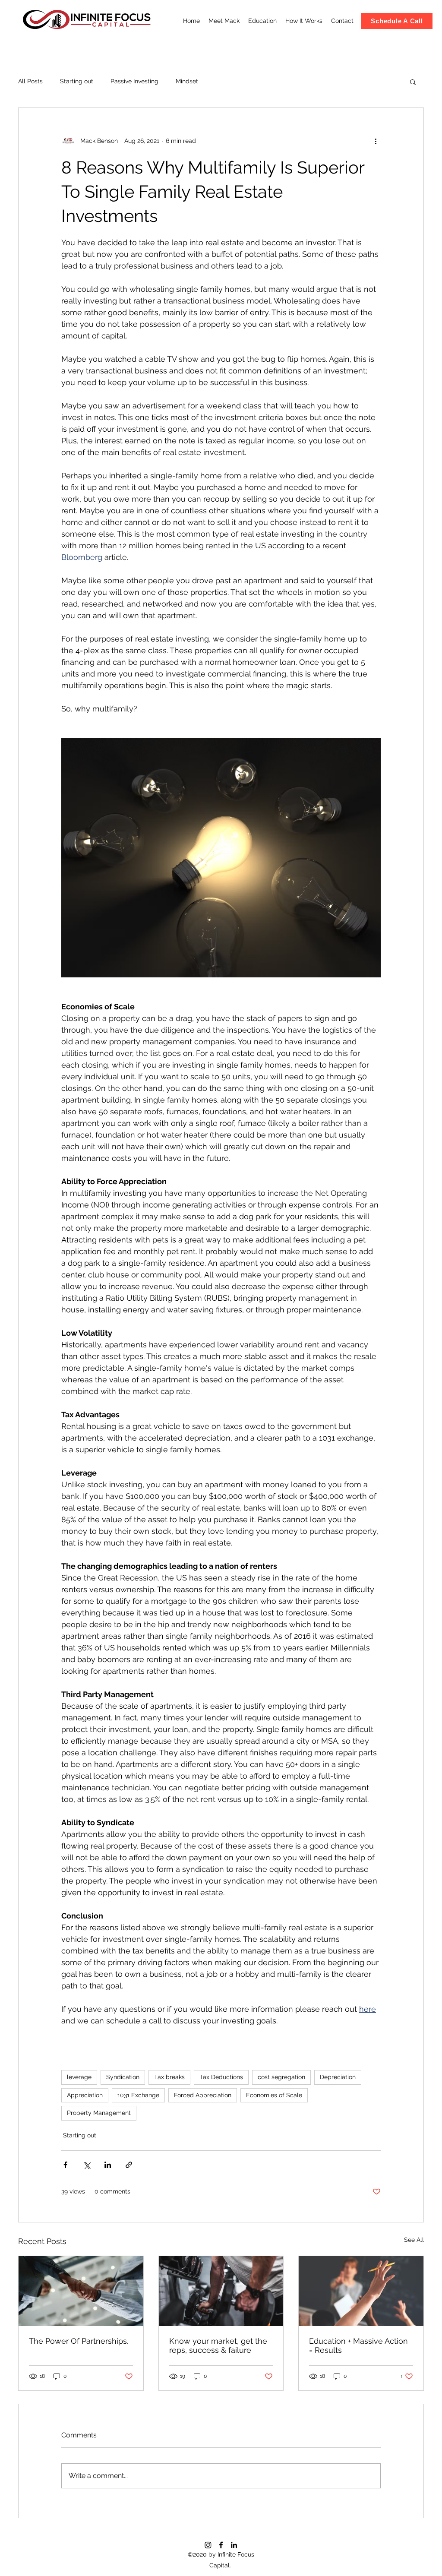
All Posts (30, 81)
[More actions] (376, 141)
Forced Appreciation (203, 2095)
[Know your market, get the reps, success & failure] (221, 2291)
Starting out (77, 81)
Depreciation (338, 2077)
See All (414, 2240)
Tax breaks (169, 2077)
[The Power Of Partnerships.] (81, 2291)
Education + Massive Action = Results (358, 2345)
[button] (413, 82)
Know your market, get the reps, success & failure (218, 2345)
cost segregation (281, 2077)
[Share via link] (129, 2165)
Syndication (123, 2077)
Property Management (99, 2113)
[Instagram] (208, 2545)
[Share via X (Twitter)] (87, 2165)
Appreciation (85, 2095)
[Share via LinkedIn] (108, 2165)
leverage (79, 2077)
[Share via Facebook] (65, 2165)
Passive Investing (134, 81)
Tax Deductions (221, 2077)
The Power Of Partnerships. (79, 2341)
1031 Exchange (138, 2095)
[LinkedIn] (234, 2545)
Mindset (187, 81)
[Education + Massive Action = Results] (361, 2291)
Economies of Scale (274, 2095)
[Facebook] (221, 2545)
